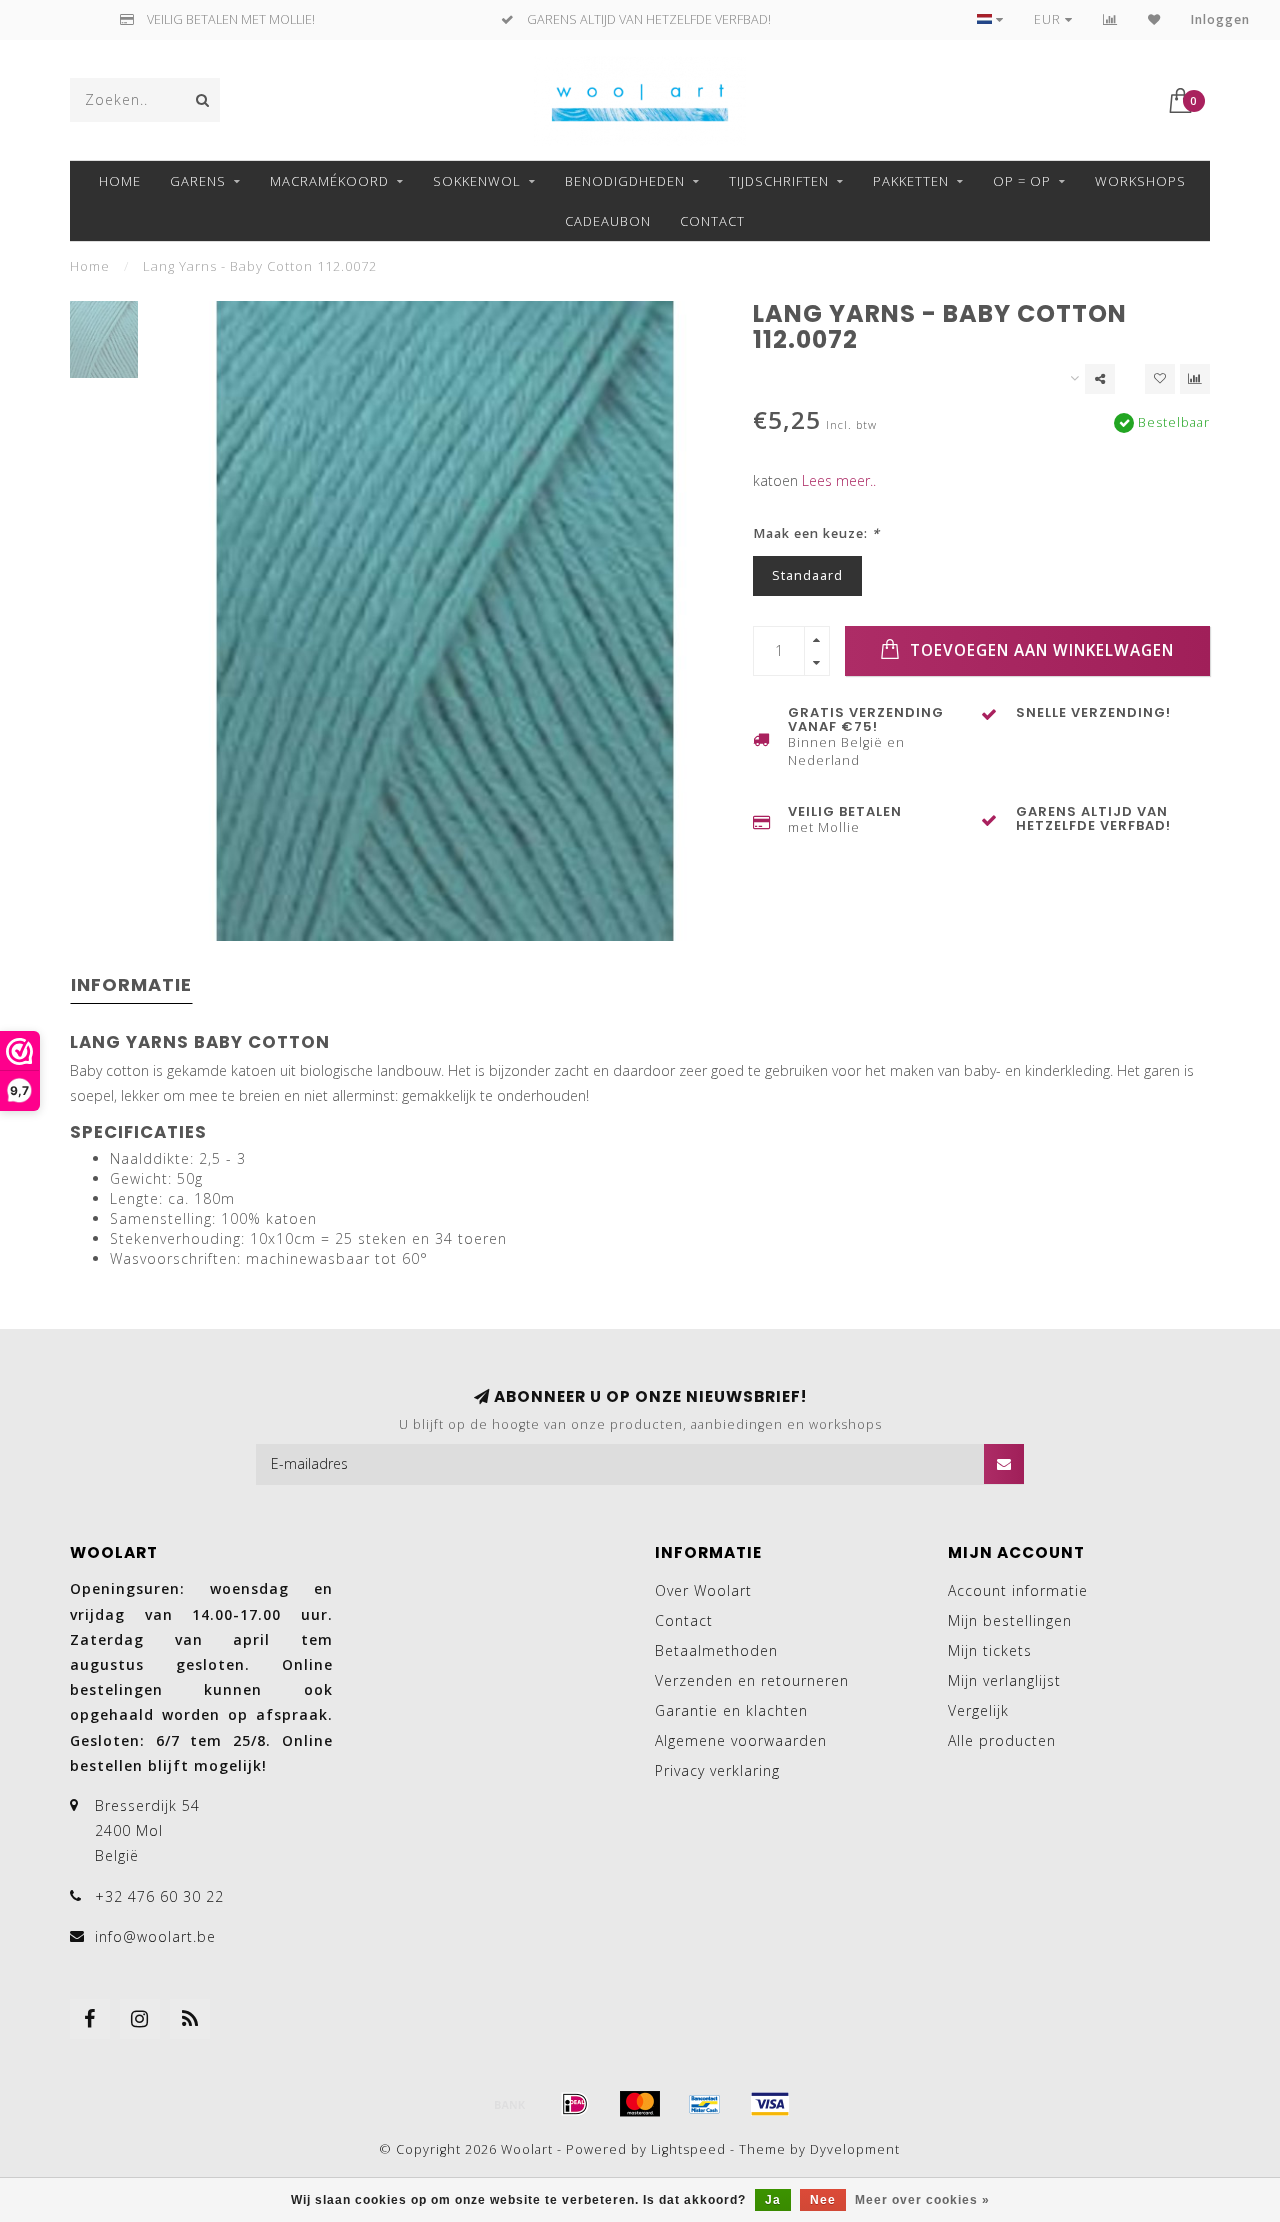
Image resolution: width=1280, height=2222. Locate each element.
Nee (823, 2200)
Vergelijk (978, 1710)
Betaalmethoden (716, 1650)
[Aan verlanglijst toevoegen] (1160, 379)
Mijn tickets (990, 1650)
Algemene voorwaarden (741, 1740)
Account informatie (1018, 1590)
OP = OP (1022, 181)
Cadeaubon (608, 221)
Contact (712, 221)
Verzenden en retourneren (752, 1680)
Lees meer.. (839, 480)
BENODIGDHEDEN (625, 181)
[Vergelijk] (1110, 19)
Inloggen (1220, 19)
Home (120, 181)
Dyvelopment (855, 2149)
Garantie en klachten (731, 1710)
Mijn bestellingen (1010, 1620)
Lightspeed (688, 2149)
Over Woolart (703, 1590)
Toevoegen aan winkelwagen (1039, 650)
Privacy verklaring (717, 1770)
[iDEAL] (575, 2104)
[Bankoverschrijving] (510, 2104)
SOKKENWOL (477, 181)
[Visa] (770, 2104)
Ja (773, 2200)
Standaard (807, 575)
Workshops (1140, 181)
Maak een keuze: (816, 533)
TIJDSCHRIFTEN (779, 181)
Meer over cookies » (922, 2200)
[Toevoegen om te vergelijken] (1195, 379)
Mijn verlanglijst (1004, 1680)
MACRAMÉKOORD (329, 181)
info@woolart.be (155, 1936)
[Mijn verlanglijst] (1154, 19)
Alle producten (1002, 1740)
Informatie (131, 984)
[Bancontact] (705, 2104)
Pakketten (911, 181)
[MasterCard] (640, 2104)
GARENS (198, 181)
